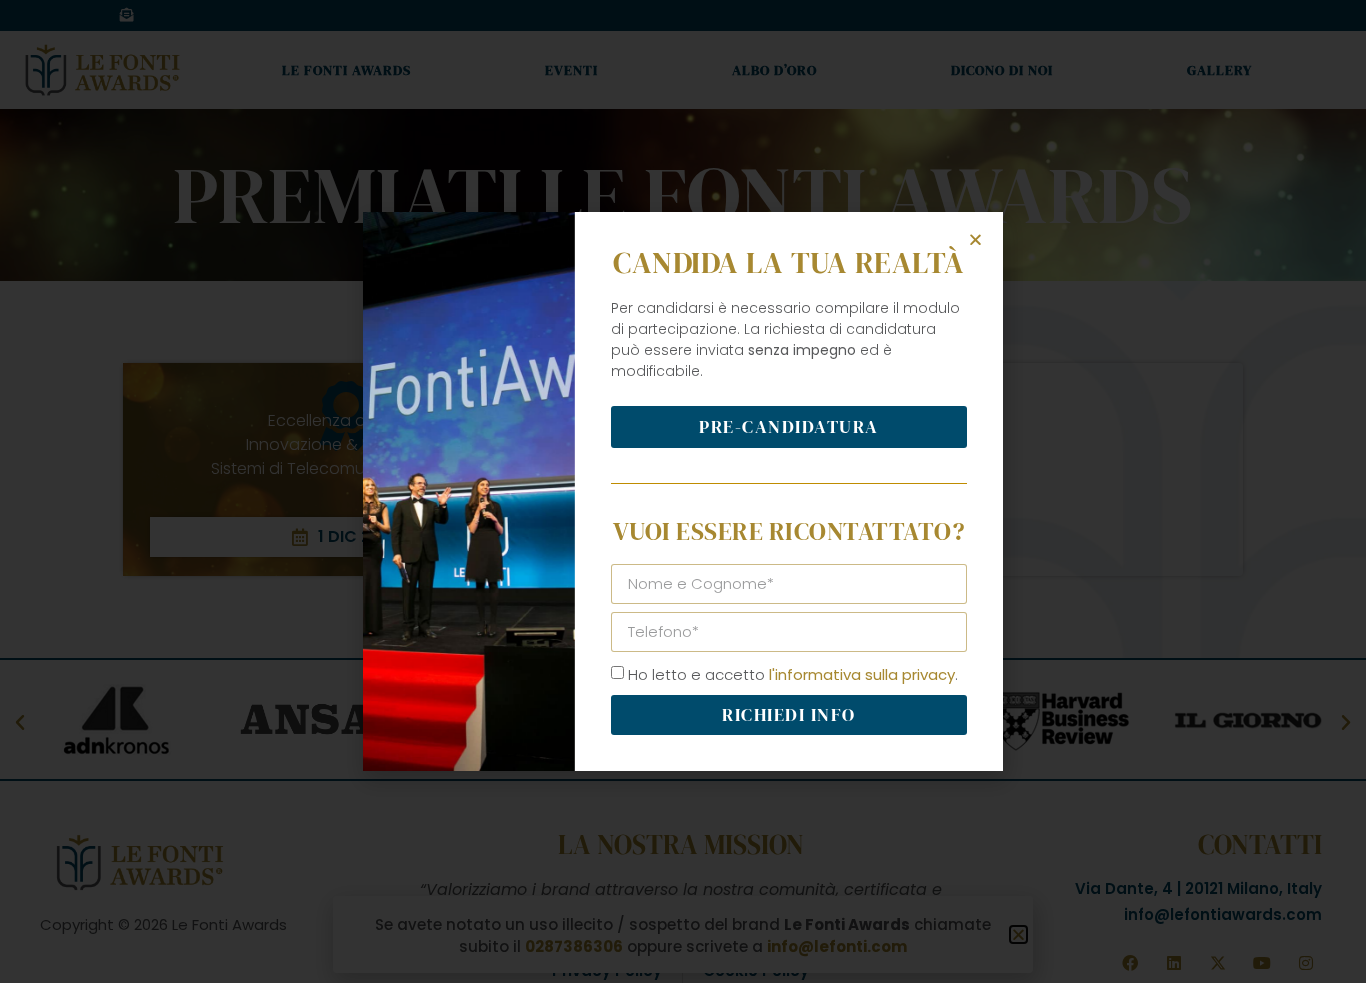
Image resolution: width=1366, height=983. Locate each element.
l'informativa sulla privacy (862, 674)
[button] (975, 239)
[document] (683, 491)
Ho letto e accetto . (793, 674)
